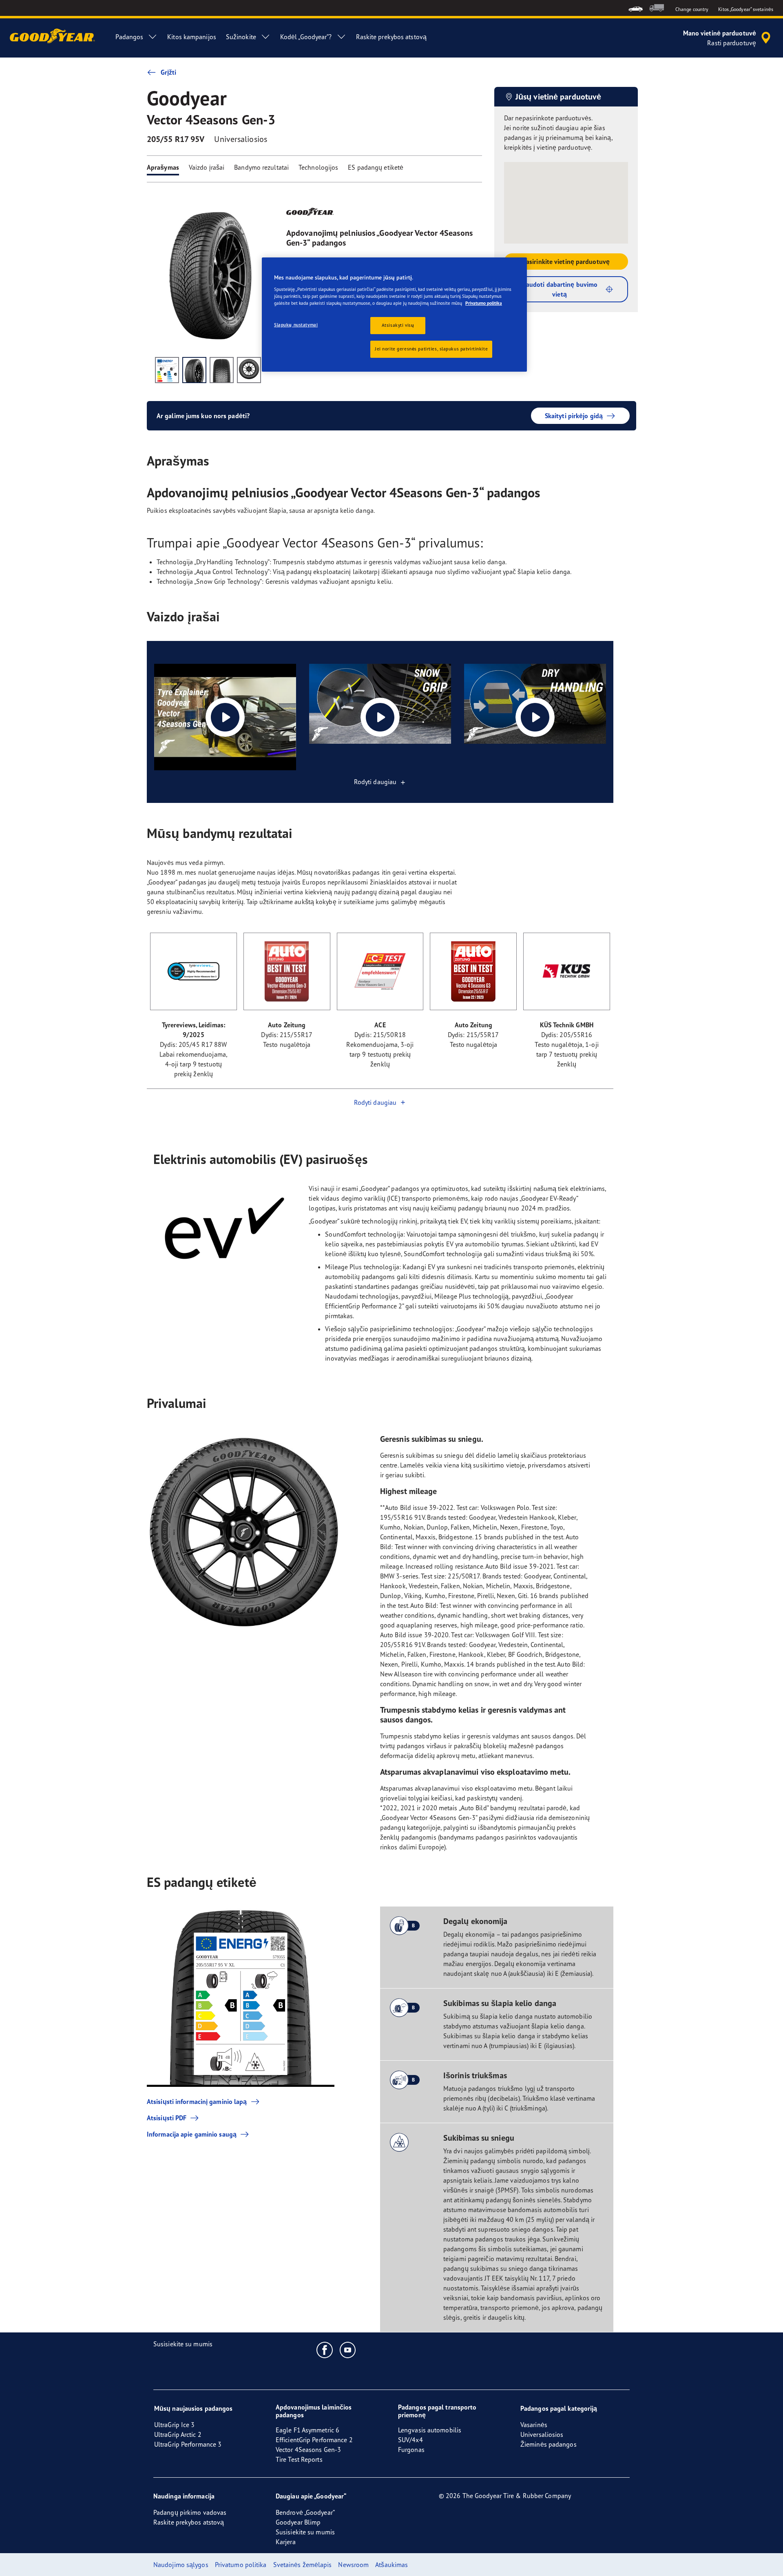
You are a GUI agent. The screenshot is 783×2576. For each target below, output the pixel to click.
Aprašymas (163, 167)
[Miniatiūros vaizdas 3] (222, 370)
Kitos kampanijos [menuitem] (192, 37)
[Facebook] (325, 2350)
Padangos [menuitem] (129, 37)
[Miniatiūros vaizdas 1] (167, 370)
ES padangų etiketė (376, 167)
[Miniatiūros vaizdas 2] (194, 370)
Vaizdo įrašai (207, 167)
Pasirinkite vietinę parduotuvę (566, 262)
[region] (394, 315)
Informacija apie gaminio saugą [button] (192, 2134)
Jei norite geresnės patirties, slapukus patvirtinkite (431, 349)
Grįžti (169, 72)
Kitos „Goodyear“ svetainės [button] (746, 9)
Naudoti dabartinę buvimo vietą (560, 289)
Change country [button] (692, 9)
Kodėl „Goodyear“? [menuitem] (306, 37)
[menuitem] (636, 8)
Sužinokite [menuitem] (241, 37)
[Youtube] (348, 2350)
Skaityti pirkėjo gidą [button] (574, 416)
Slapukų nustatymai (296, 325)
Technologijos (318, 167)
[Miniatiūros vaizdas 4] (249, 370)
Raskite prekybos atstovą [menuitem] (391, 37)
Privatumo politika (484, 303)
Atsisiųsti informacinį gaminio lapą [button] (197, 2102)
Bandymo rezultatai (261, 167)
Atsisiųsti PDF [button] (167, 2118)
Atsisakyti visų (398, 325)
